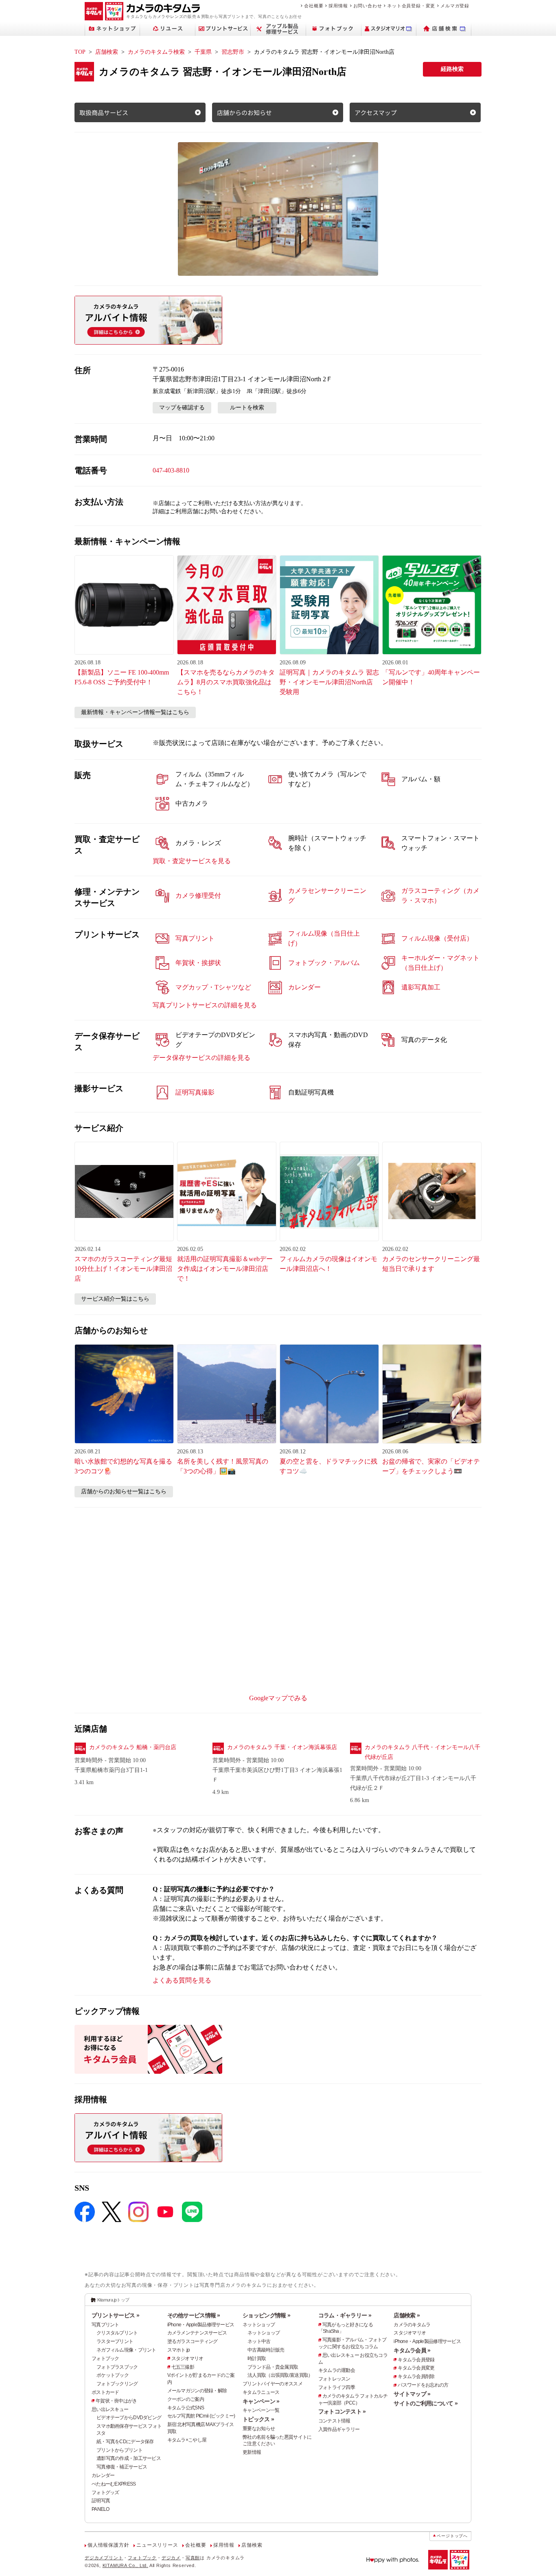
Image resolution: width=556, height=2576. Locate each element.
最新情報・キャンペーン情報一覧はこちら (135, 712)
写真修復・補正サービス (122, 2467)
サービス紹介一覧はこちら (115, 1299)
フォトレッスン (334, 2379)
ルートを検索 (247, 408)
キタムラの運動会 (337, 2370)
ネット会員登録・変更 (411, 6)
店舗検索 (107, 52)
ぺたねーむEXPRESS (114, 2484)
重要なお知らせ (259, 2429)
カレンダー (103, 2475)
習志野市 (233, 52)
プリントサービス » (115, 2315)
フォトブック (105, 2358)
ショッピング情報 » (266, 2315)
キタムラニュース (261, 2392)
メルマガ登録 (455, 6)
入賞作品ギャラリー (339, 2429)
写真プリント (105, 2325)
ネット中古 (259, 2341)
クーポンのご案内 (186, 2399)
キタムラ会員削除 (416, 2376)
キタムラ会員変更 (416, 2368)
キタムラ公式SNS (186, 2408)
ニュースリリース (157, 2545)
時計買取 (257, 2358)
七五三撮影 (183, 2367)
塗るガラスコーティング (193, 2341)
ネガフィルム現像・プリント (126, 2350)
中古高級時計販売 (266, 2350)
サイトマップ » (412, 2394)
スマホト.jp (179, 2350)
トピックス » (258, 2419)
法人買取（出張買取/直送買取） (280, 2375)
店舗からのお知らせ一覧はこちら (124, 1491)
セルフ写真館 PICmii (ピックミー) (201, 2416)
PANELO (101, 2509)
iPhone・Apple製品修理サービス (201, 2325)
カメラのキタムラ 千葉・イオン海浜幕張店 (282, 1747)
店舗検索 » (407, 2315)
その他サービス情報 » (194, 2315)
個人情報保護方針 (108, 2545)
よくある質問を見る (182, 1980)
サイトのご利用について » (426, 2403)
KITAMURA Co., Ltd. (125, 2565)
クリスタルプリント (117, 2333)
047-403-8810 (171, 470)
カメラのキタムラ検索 (156, 52)
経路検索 (452, 69)
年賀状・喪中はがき (116, 2401)
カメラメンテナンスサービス (197, 2333)
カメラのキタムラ (412, 2325)
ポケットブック (113, 2375)
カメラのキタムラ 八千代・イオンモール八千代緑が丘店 (422, 1752)
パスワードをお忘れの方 (423, 2385)
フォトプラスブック (117, 2367)
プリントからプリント (119, 2450)
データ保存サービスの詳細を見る (201, 1058)
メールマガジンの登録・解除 (197, 2391)
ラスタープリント (115, 2341)
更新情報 (252, 2452)
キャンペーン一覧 (261, 2410)
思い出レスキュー (110, 2409)
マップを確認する (182, 408)
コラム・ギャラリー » (345, 2315)
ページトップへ (452, 2536)
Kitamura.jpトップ (113, 2300)
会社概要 (314, 6)
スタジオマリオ (187, 2358)
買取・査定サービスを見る (192, 861)
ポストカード (105, 2392)
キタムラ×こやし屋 (187, 2440)
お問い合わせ (368, 6)
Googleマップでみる (278, 1698)
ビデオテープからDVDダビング (129, 2418)
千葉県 (203, 52)
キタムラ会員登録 (416, 2360)
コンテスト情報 (334, 2421)
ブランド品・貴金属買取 (273, 2367)
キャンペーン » (261, 2401)
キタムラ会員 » (412, 2350)
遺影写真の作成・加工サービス (129, 2458)
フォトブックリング (117, 2384)
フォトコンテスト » (342, 2411)
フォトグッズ (105, 2492)
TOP (80, 52)
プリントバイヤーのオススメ (273, 2384)
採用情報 (338, 6)
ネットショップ (259, 2325)
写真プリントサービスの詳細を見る (205, 1005)
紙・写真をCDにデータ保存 (125, 2442)
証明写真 (101, 2501)
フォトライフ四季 (337, 2387)
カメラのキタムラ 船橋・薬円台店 (133, 1747)
